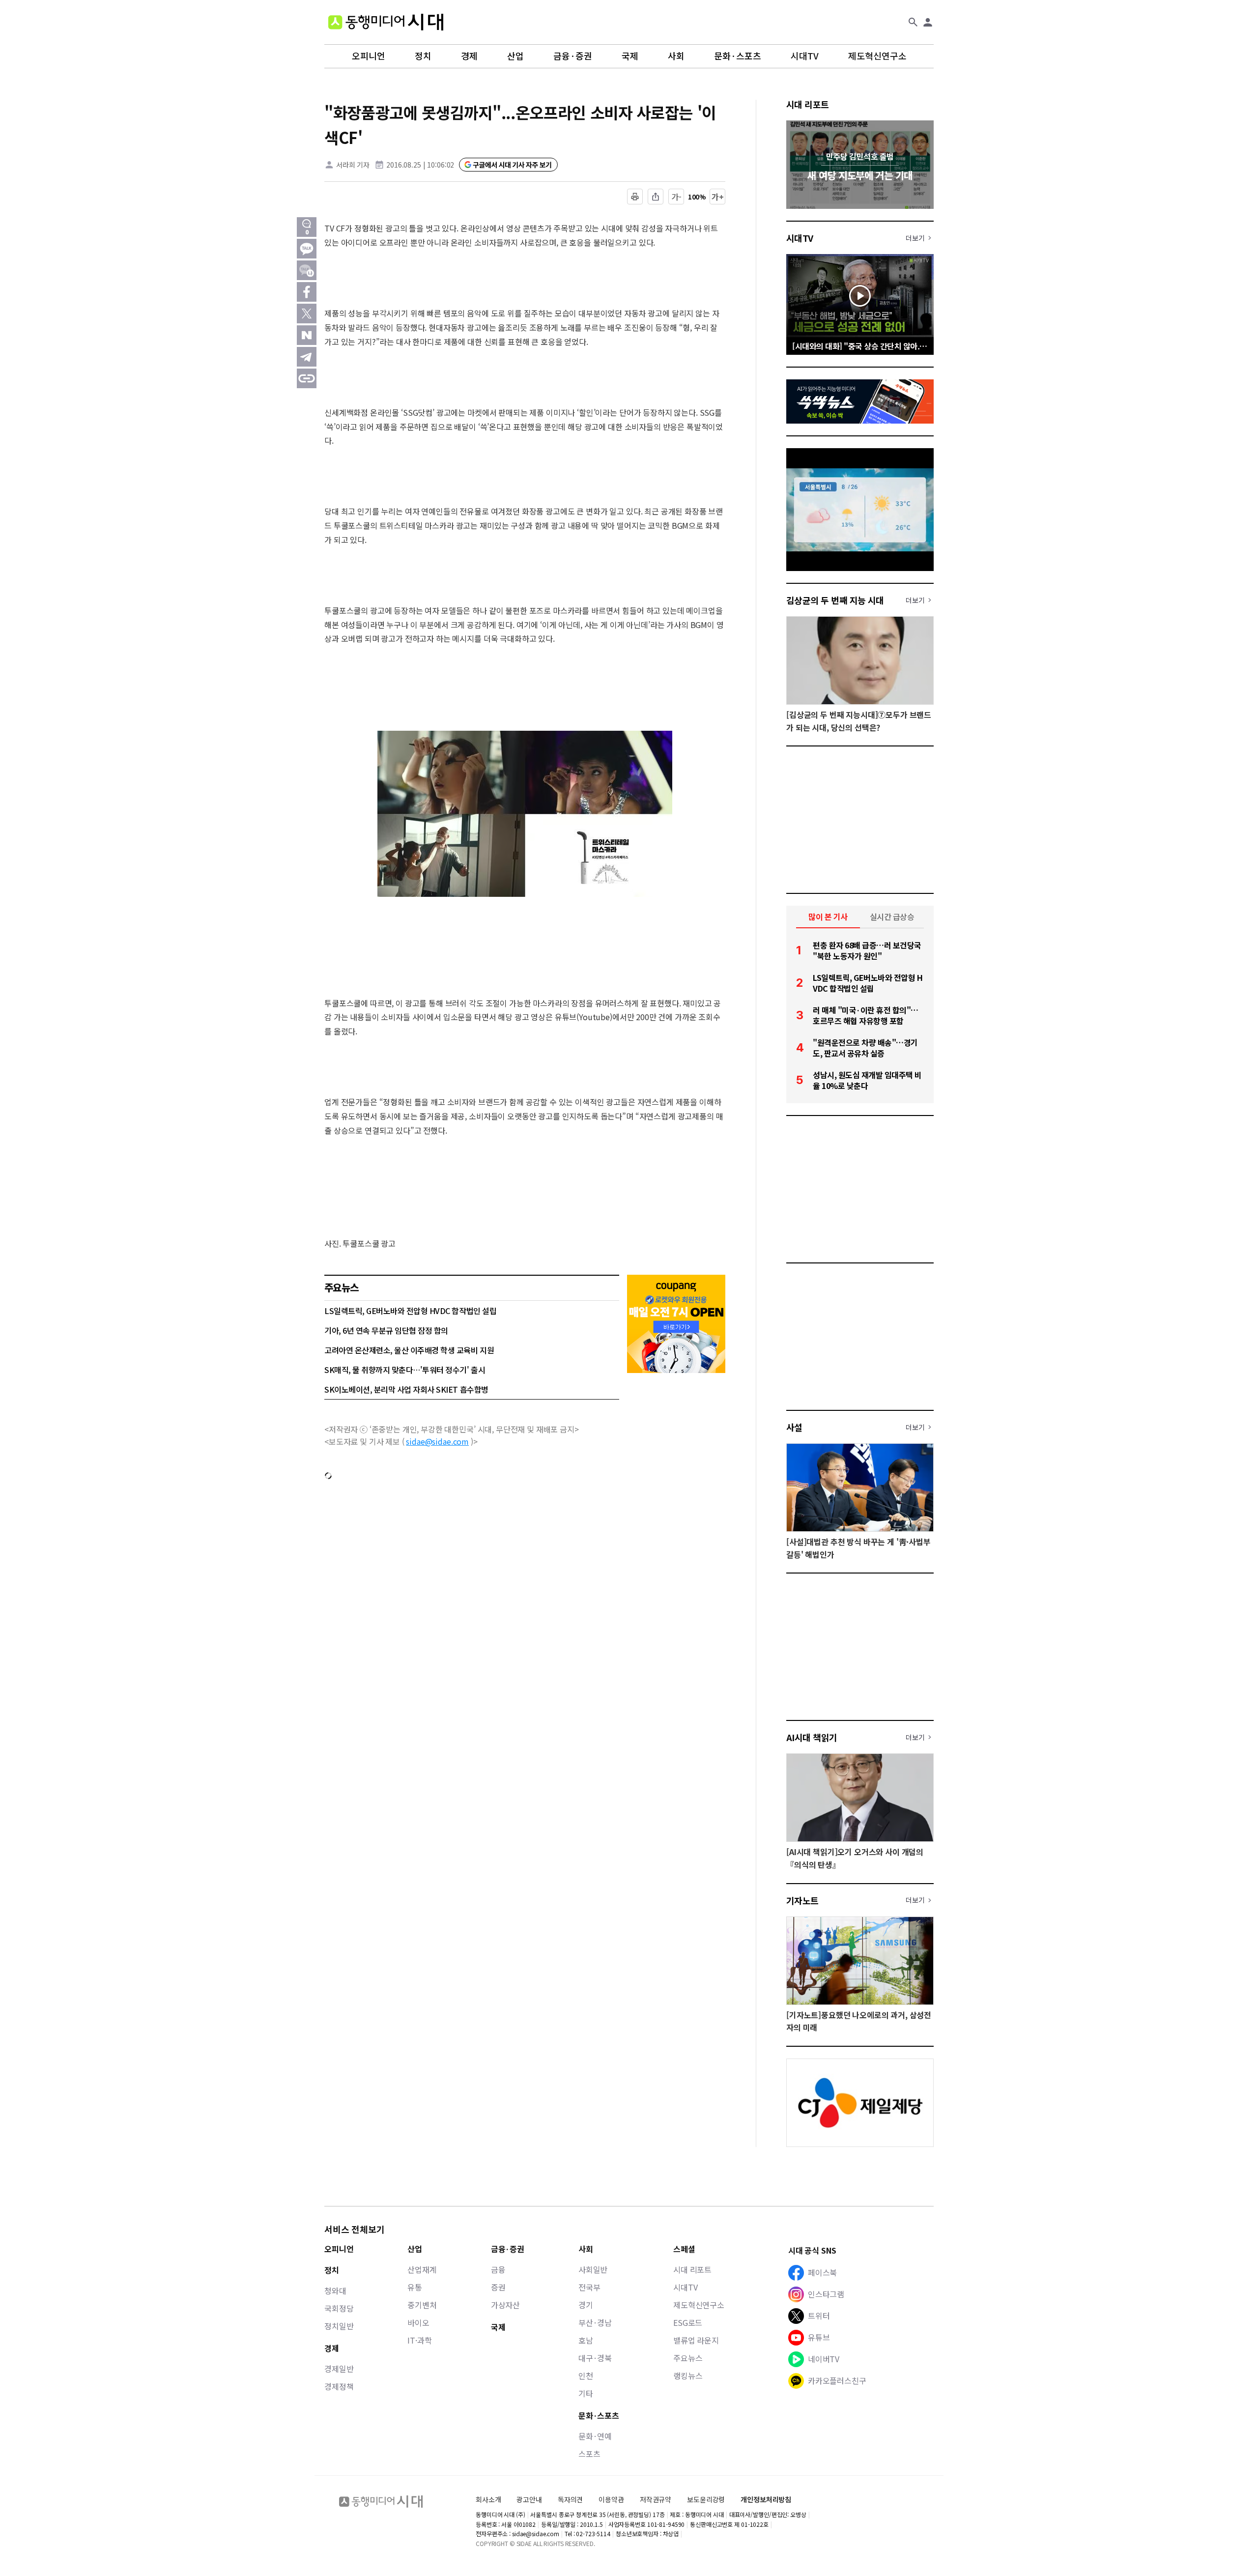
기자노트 (802, 1900)
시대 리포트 (808, 104)
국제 (630, 56)
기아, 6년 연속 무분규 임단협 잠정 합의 (386, 1330)
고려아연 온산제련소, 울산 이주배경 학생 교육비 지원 (409, 1350)
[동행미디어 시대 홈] (386, 22)
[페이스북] (307, 292)
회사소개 (488, 2499)
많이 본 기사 (828, 916)
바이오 (418, 2322)
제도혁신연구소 (877, 56)
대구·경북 (595, 2358)
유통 (415, 2287)
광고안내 (529, 2499)
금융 (498, 2269)
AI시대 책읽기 (812, 1737)
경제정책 (339, 2386)
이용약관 (611, 2500)
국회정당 (339, 2308)
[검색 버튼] (913, 22)
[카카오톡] (307, 249)
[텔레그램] (307, 357)
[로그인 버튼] (928, 22)
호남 (586, 2340)
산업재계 (422, 2269)
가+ (718, 197)
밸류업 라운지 (696, 2340)
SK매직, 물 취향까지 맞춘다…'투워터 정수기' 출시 (405, 1370)
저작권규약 (656, 2500)
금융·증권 (573, 56)
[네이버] (307, 335)
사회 (676, 56)
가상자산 (505, 2305)
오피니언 (369, 56)
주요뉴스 (688, 2358)
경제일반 (339, 2369)
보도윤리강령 (706, 2499)
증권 (498, 2287)
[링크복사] (307, 378)
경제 (469, 56)
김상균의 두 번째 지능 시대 (835, 600)
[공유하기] (656, 197)
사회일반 (593, 2269)
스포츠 (589, 2454)
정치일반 (339, 2326)
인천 (586, 2376)
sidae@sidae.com (437, 1441)
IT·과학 (419, 2340)
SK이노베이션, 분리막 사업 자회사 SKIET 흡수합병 (406, 1389)
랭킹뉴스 (688, 2376)
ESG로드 (688, 2322)
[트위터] (307, 314)
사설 (794, 1427)
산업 (515, 56)
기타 (586, 2393)
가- (676, 197)
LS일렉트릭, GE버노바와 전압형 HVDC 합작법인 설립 (410, 1311)
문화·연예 (595, 2436)
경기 (586, 2305)
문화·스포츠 (738, 56)
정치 (423, 56)
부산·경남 (595, 2322)
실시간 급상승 (892, 916)
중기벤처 (422, 2305)
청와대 (335, 2290)
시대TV (805, 56)
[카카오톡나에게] (307, 270)
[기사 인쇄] (635, 197)
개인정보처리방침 (766, 2500)
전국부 (589, 2287)
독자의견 (570, 2499)
